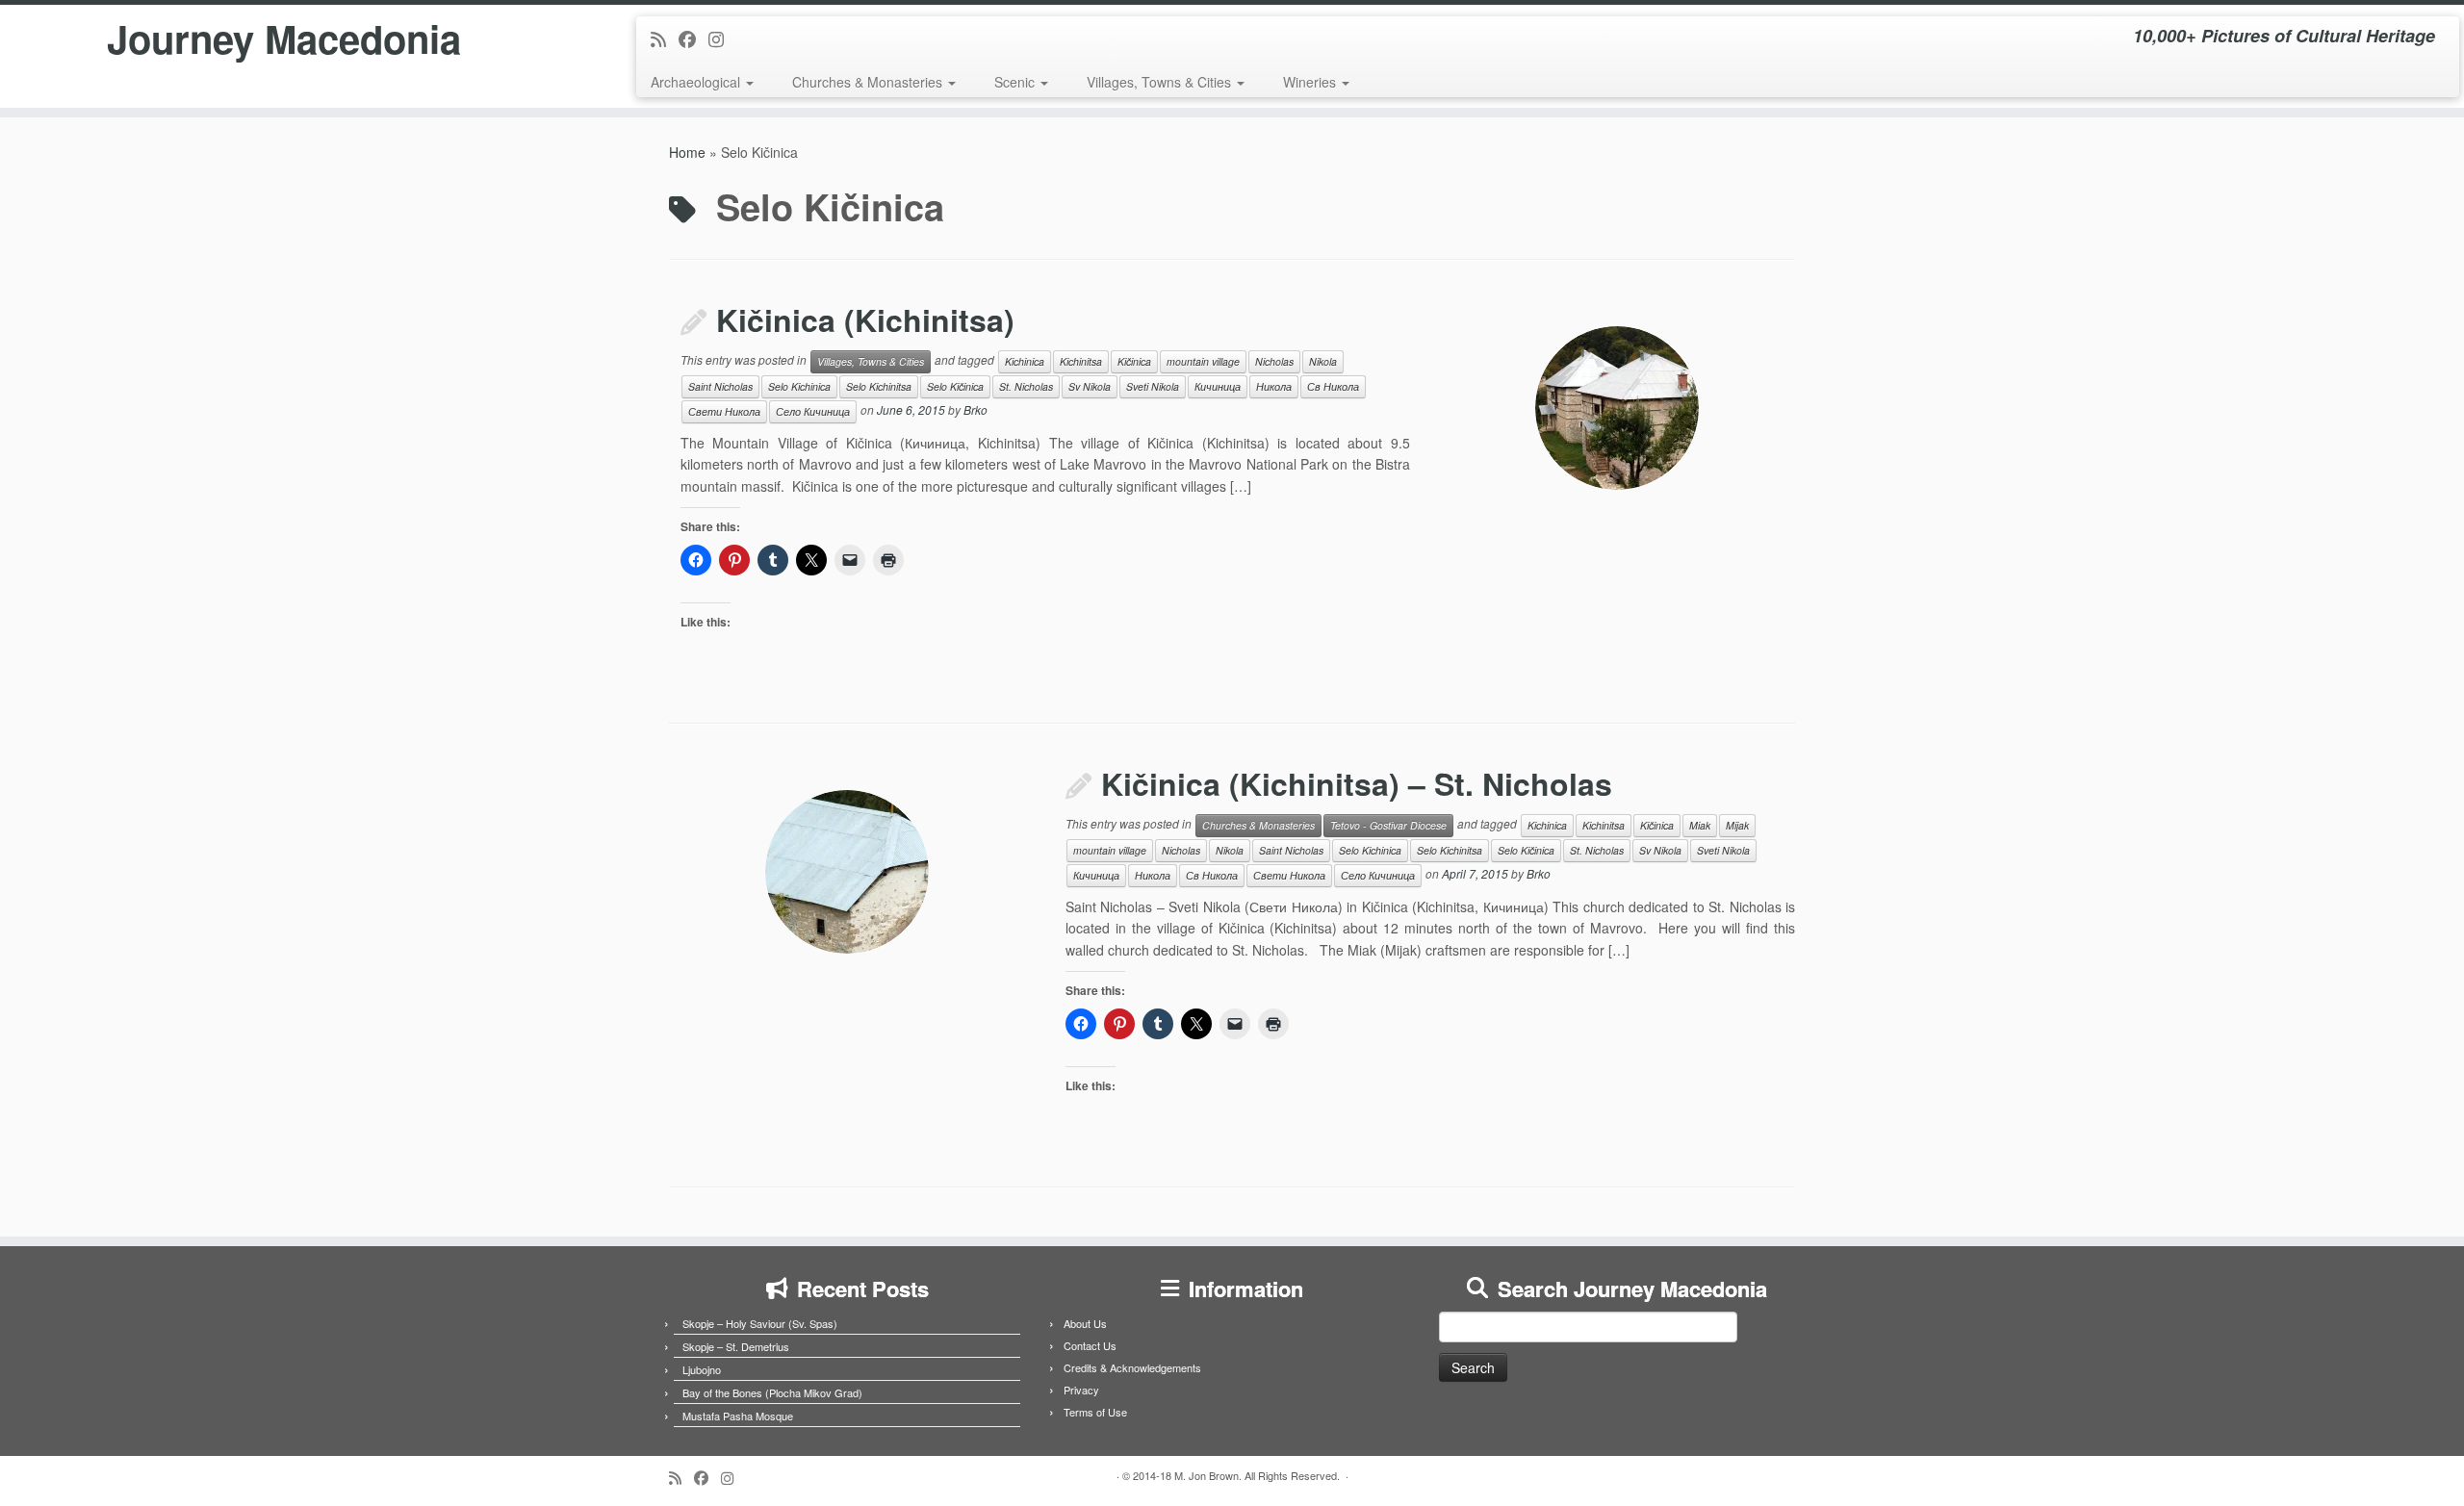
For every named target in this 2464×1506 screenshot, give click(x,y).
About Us (1085, 1323)
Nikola (1323, 361)
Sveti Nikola (1153, 386)
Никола (1274, 386)
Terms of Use (1095, 1412)
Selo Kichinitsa (879, 386)
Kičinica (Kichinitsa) (865, 319)
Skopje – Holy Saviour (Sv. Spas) (760, 1323)
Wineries (1311, 82)
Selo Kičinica (955, 386)
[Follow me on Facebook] (693, 38)
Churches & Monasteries (869, 82)
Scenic (1016, 82)
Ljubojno (702, 1369)
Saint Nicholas (720, 386)
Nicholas (1274, 361)
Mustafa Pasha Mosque (738, 1416)
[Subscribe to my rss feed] (665, 38)
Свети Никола (724, 411)
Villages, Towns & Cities (1161, 82)
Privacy (1081, 1390)
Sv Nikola (1090, 386)
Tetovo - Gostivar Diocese (1388, 825)
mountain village (1203, 361)
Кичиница (1218, 386)
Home (687, 152)
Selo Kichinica (799, 386)
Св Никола (1333, 386)
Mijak (1737, 825)
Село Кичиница (813, 411)
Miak (1700, 825)
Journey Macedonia (284, 38)
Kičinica (1134, 361)
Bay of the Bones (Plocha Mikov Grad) (772, 1392)
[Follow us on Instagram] (722, 38)
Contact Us (1090, 1345)
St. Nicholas (1026, 386)
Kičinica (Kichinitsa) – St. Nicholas (1357, 783)
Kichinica (1025, 361)
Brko (975, 409)
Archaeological (697, 82)
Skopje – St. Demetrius (736, 1346)
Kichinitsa (1081, 361)
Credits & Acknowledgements (1132, 1367)
